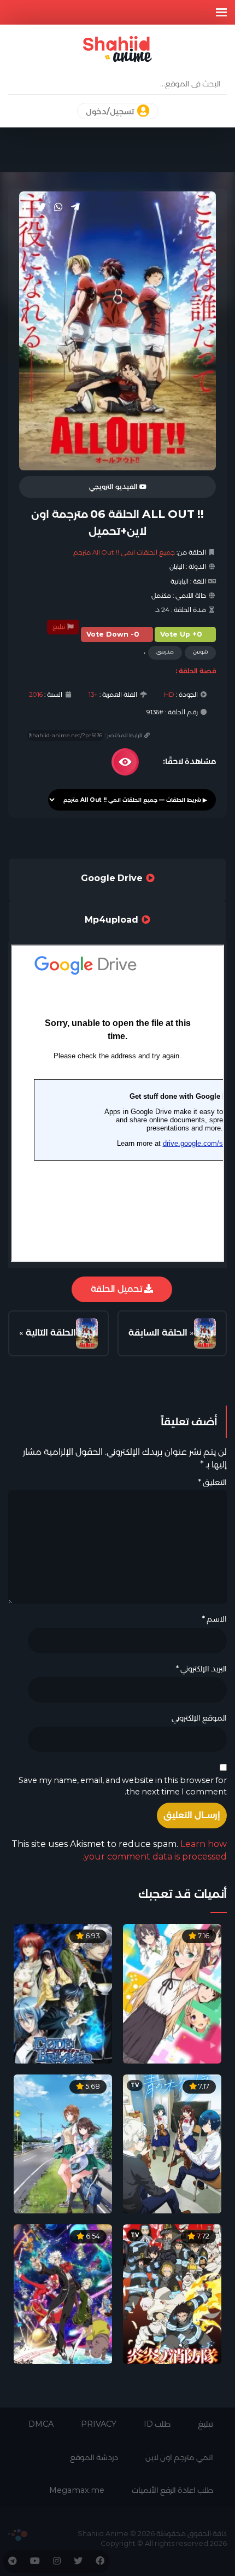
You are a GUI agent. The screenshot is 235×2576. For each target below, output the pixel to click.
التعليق (212, 1482)
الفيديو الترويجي (114, 487)
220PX (18, 2535)
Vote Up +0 (181, 634)
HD (169, 695)
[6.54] (63, 2294)
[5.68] (63, 2143)
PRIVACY (99, 2424)
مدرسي (165, 652)
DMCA (41, 2424)
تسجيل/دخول (111, 112)
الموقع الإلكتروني (199, 1718)
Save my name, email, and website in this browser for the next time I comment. (123, 1786)
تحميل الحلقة (117, 1289)
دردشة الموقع (94, 2457)
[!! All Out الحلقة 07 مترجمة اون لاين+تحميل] (87, 1334)
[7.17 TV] (172, 2143)
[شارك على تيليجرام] (75, 207)
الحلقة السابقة (158, 1333)
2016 (36, 695)
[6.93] (63, 1993)
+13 (93, 695)
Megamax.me (77, 2490)
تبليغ (60, 627)
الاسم (214, 1619)
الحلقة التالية (51, 1333)
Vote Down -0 (113, 634)
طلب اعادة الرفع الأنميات (172, 2490)
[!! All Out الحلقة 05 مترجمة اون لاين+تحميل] (205, 1334)
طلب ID (157, 2424)
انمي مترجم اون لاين (179, 2457)
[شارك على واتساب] (58, 207)
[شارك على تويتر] (41, 207)
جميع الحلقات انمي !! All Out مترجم (124, 552)
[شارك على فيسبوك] (25, 207)
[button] (221, 12)
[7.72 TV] (172, 2294)
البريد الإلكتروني (201, 1669)
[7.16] (172, 1993)
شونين (200, 652)
